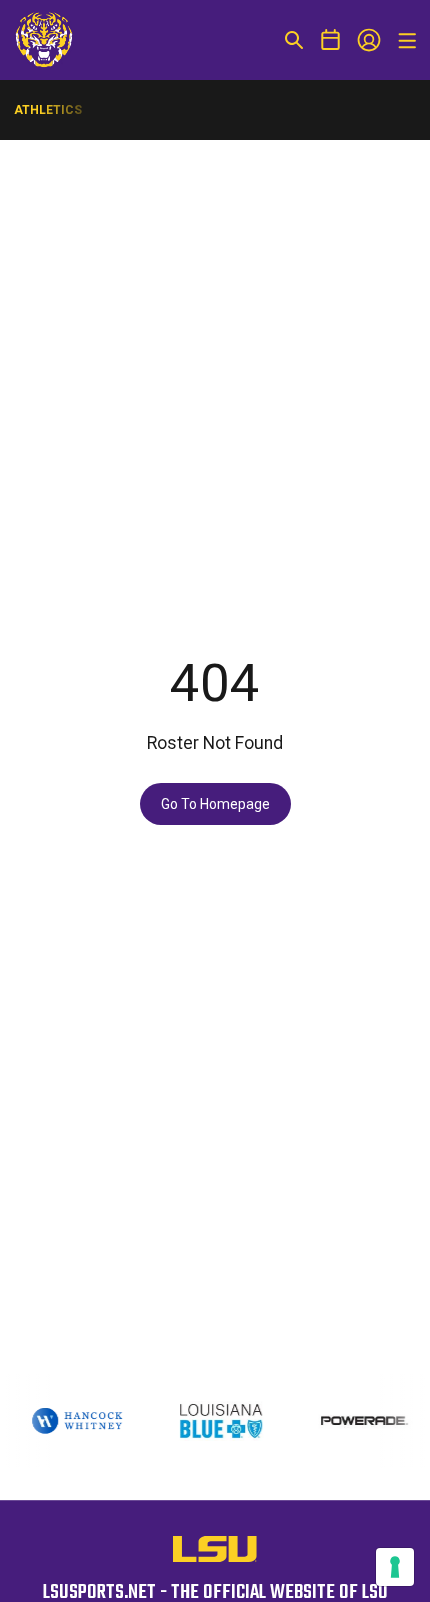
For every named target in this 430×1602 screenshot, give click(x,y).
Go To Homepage (215, 804)
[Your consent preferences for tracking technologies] (395, 1567)
